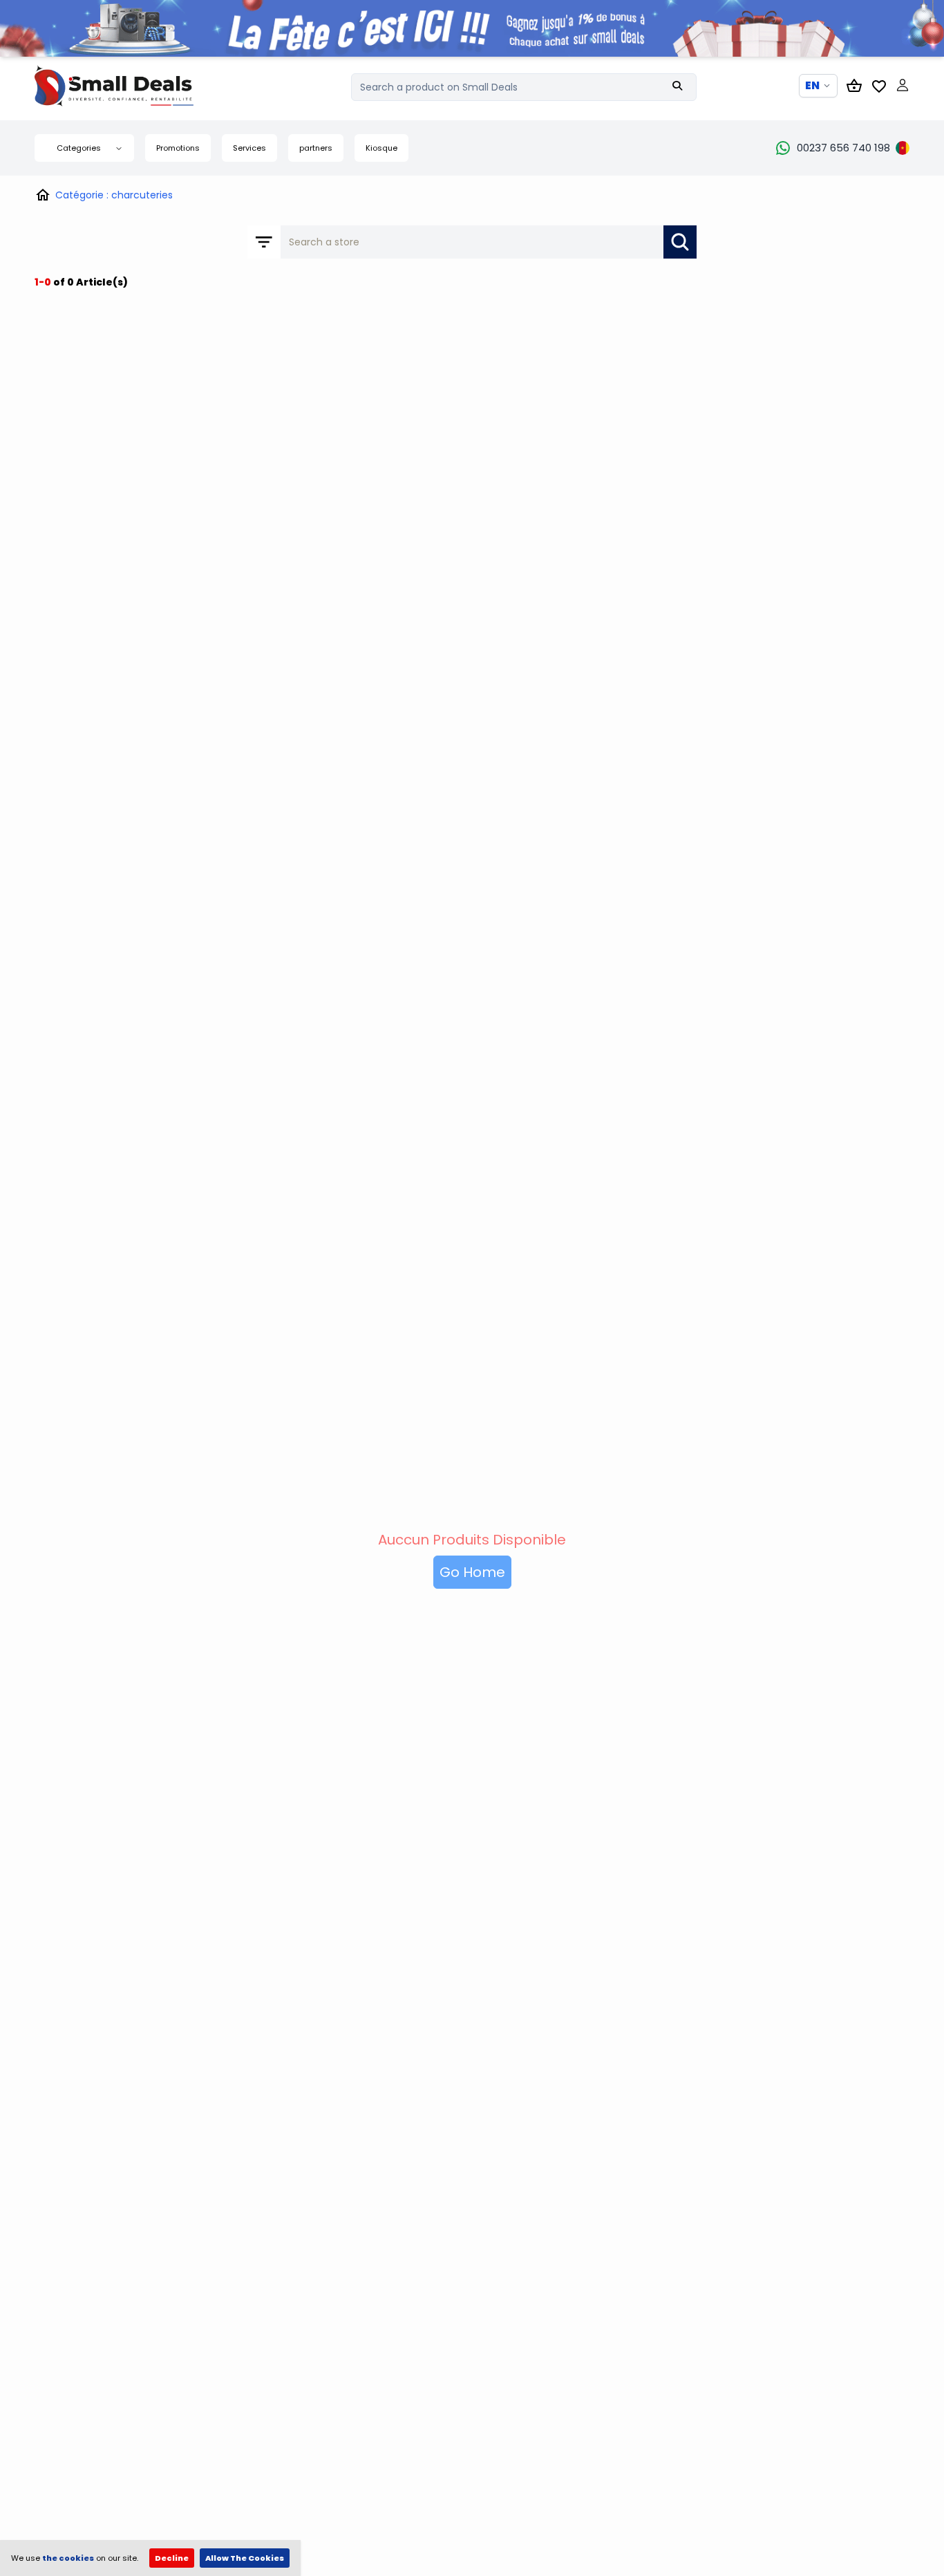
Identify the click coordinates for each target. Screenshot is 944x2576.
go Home (472, 1572)
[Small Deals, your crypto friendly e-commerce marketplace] (138, 86)
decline (172, 2558)
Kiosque (381, 148)
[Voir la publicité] (472, 28)
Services (249, 148)
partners (316, 148)
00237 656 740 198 (843, 148)
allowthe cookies (245, 2558)
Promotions (178, 148)
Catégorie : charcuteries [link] (114, 195)
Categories (79, 148)
